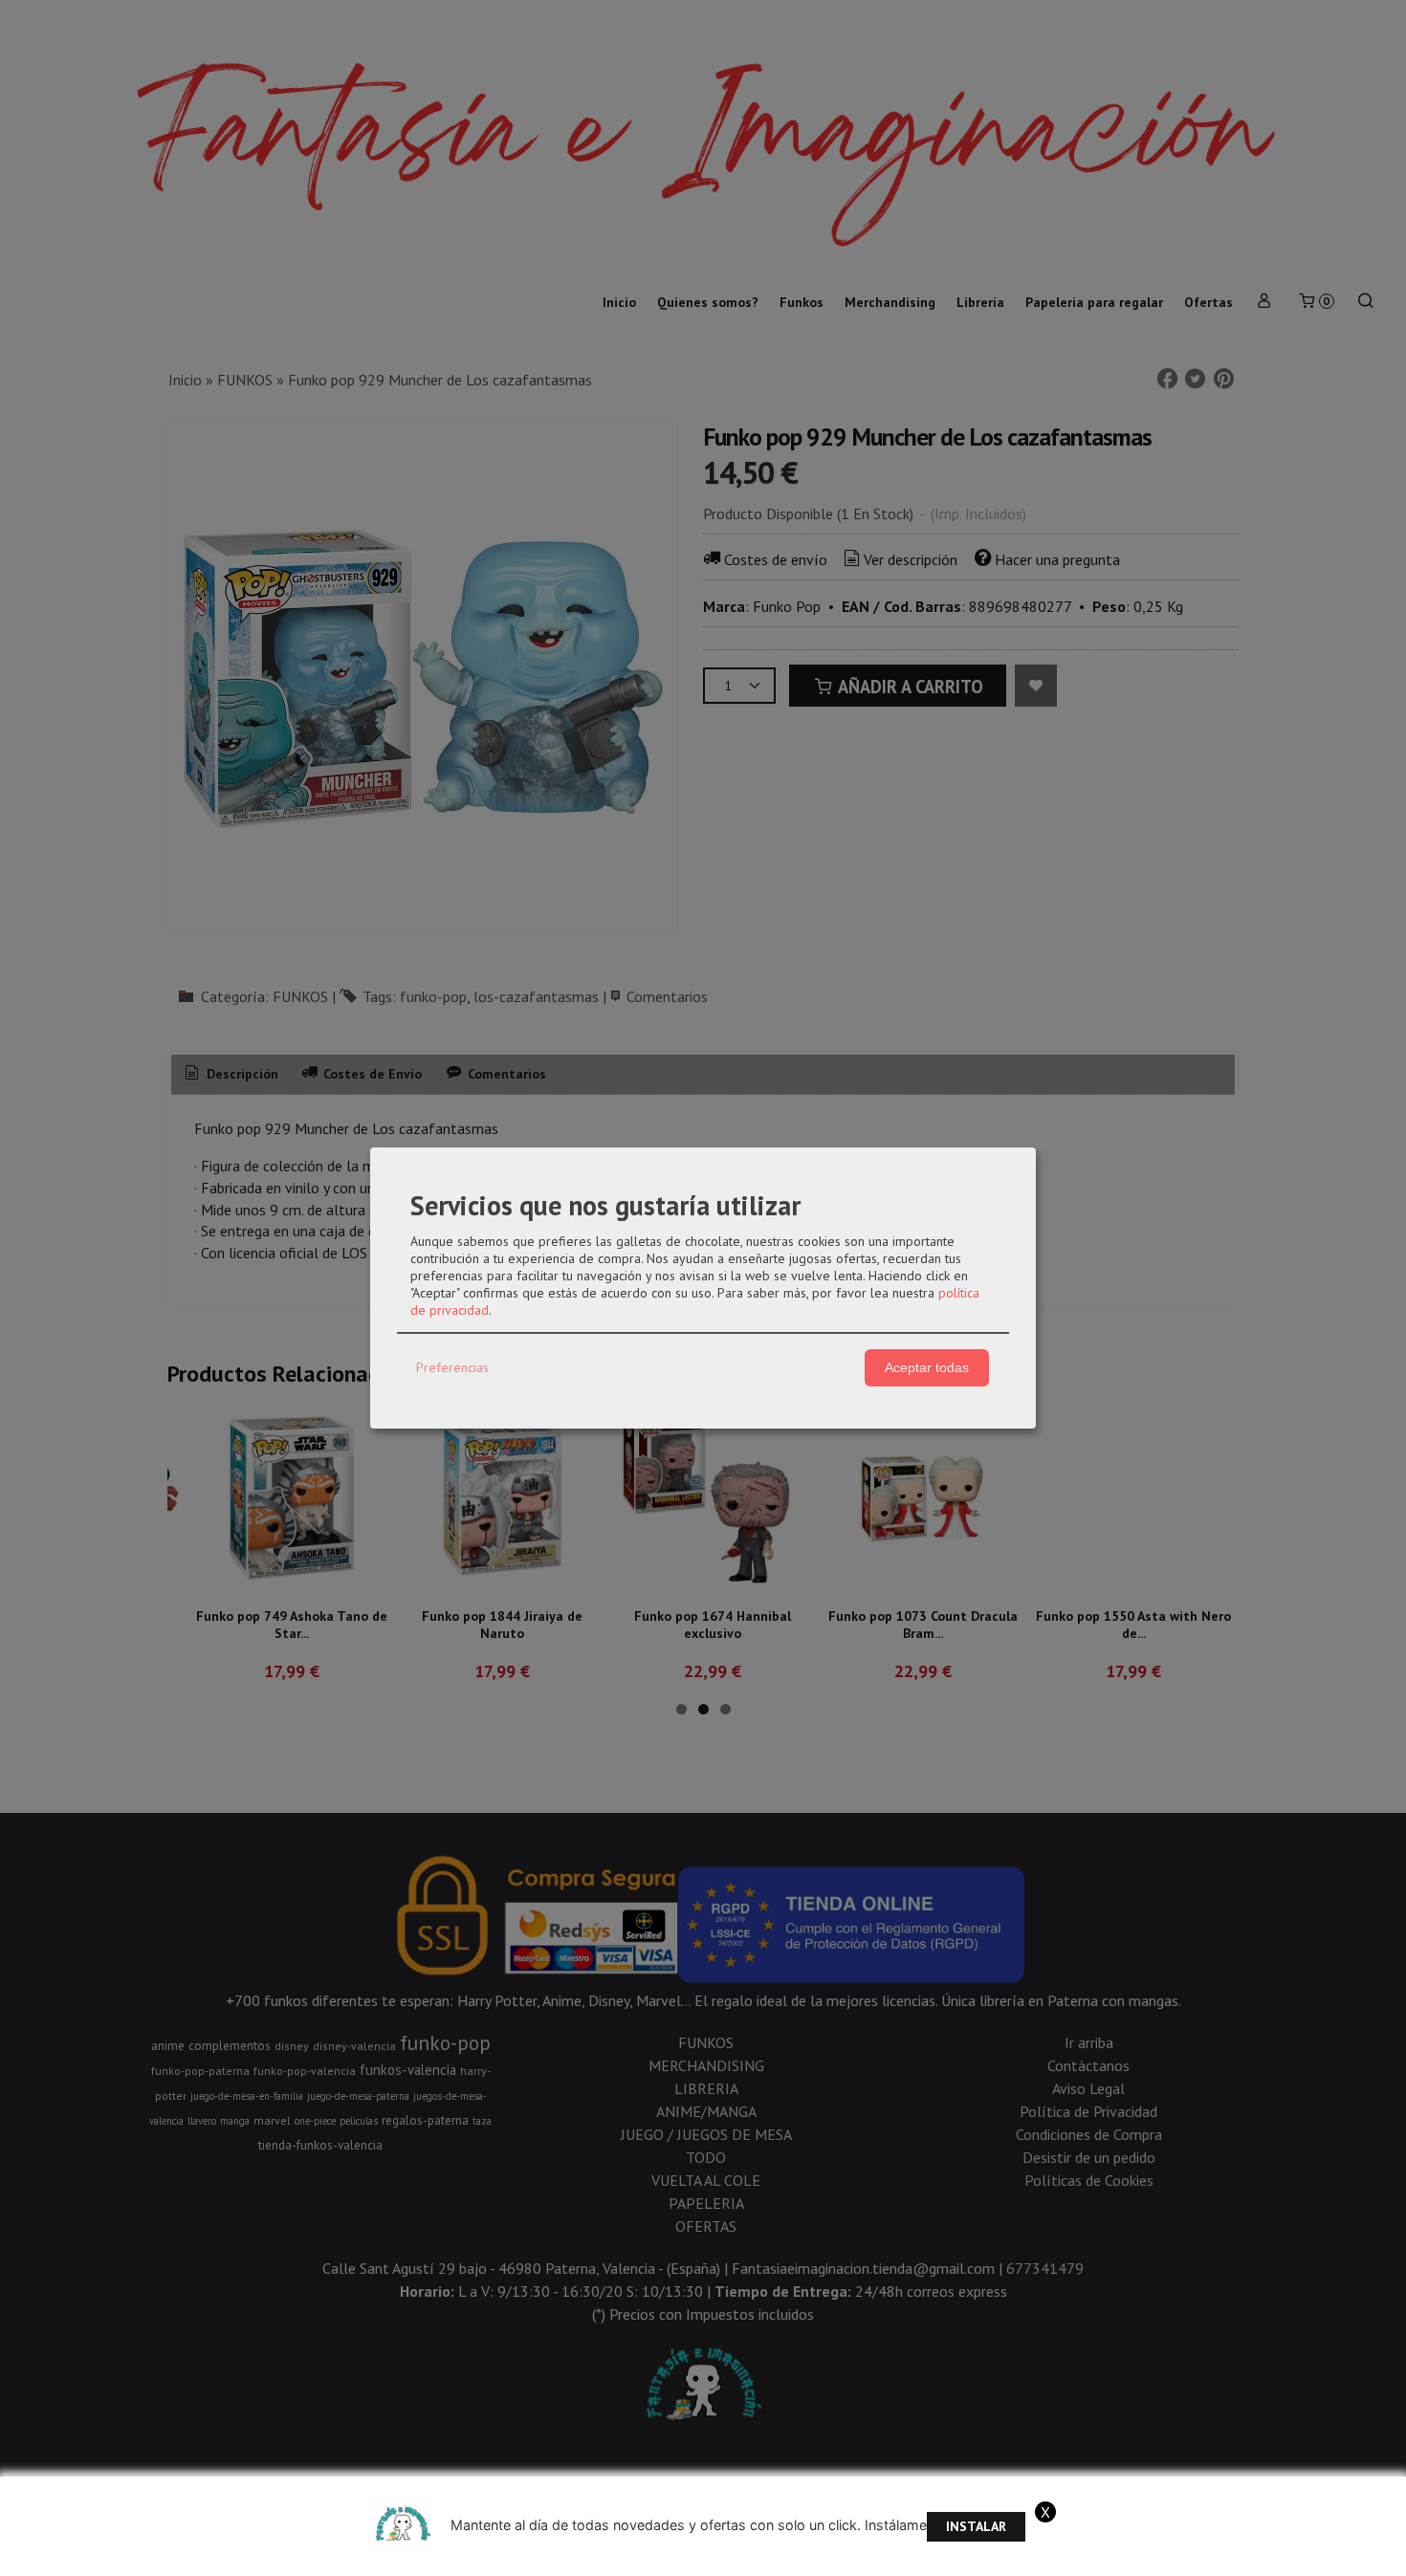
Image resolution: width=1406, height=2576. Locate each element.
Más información (1208, 2556)
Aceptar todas (927, 1367)
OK (1135, 2556)
